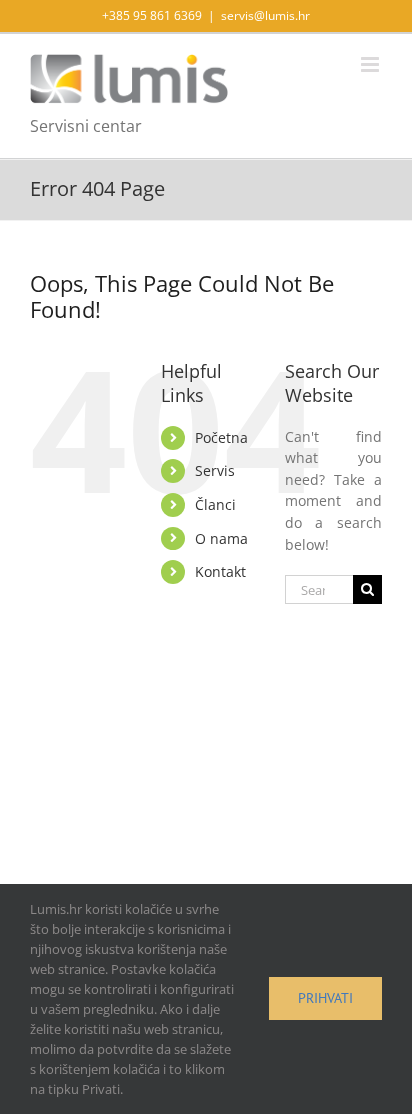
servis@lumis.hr (265, 15)
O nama (221, 538)
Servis (215, 470)
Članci (215, 504)
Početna (221, 437)
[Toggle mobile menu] (371, 64)
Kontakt (220, 571)
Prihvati (325, 998)
